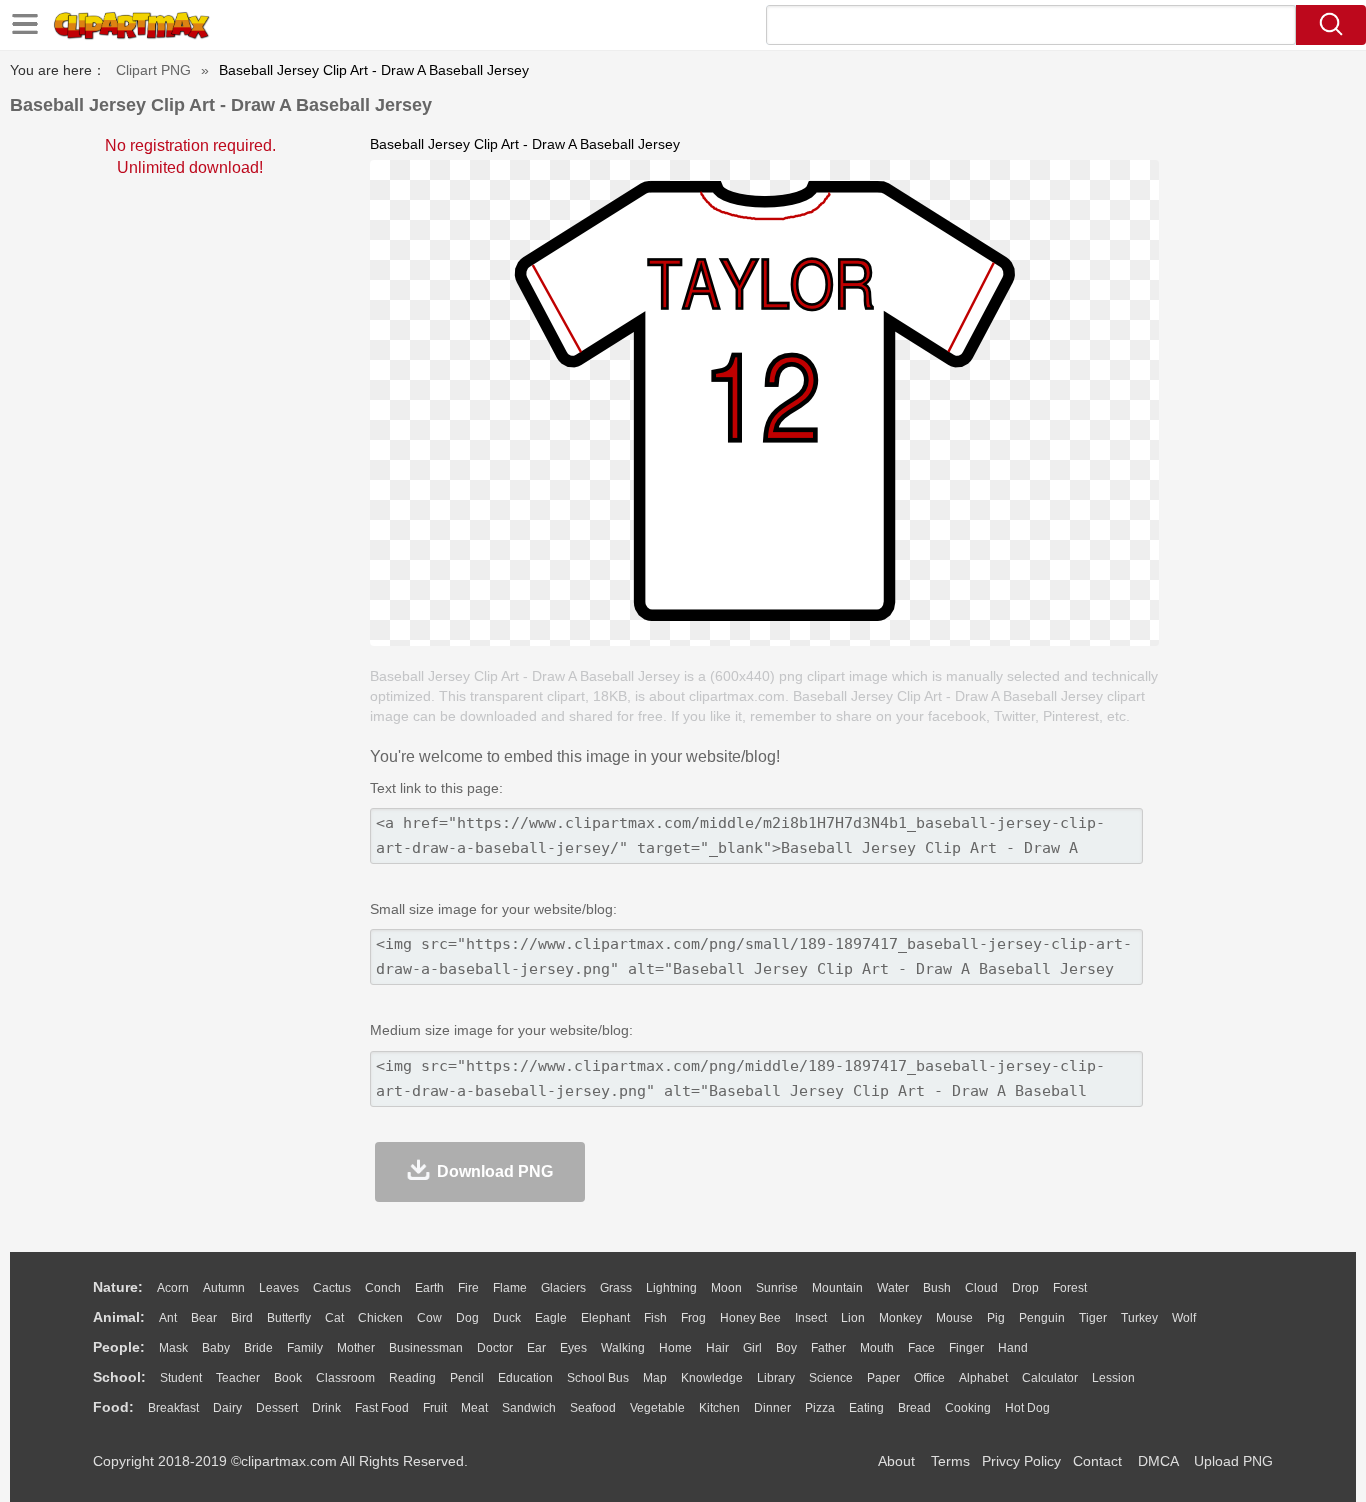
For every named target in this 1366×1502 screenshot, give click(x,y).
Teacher (238, 1378)
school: (119, 1377)
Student (181, 1378)
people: (119, 1347)
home (675, 1348)
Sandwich (529, 1408)
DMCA (1158, 1461)
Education (525, 1378)
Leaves (279, 1288)
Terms (950, 1461)
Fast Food (382, 1408)
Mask (173, 1348)
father (828, 1348)
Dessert (277, 1408)
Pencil (467, 1378)
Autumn (224, 1288)
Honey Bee (750, 1318)
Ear (536, 1348)
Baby (216, 1348)
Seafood (593, 1408)
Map (655, 1378)
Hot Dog (1027, 1408)
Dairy (227, 1408)
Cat (334, 1318)
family (305, 1348)
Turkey (1139, 1318)
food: (113, 1407)
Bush (937, 1288)
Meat (474, 1408)
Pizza (820, 1408)
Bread (914, 1408)
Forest (1070, 1288)
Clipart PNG (153, 70)
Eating (866, 1408)
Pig (996, 1318)
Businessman (426, 1348)
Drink (326, 1408)
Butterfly (289, 1318)
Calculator (1050, 1378)
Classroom (345, 1378)
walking (623, 1348)
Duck (507, 1318)
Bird (242, 1318)
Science (831, 1378)
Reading (412, 1378)
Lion (853, 1318)
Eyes (573, 1348)
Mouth (877, 1348)
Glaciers (563, 1288)
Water (893, 1288)
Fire (468, 1288)
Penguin (1042, 1318)
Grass (616, 1288)
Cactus (332, 1288)
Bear (204, 1318)
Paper (883, 1378)
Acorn (173, 1288)
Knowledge (712, 1378)
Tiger (1093, 1318)
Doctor (495, 1348)
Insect (811, 1318)
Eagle (551, 1318)
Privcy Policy (1021, 1461)
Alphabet (983, 1378)
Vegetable (657, 1408)
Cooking (968, 1408)
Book (288, 1378)
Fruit (435, 1408)
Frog (693, 1318)
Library (776, 1378)
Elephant (605, 1318)
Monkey (900, 1318)
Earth (429, 1288)
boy (786, 1348)
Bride (258, 1348)
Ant (168, 1318)
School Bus (598, 1378)
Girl (752, 1348)
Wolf (1184, 1318)
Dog (467, 1318)
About (896, 1461)
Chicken (380, 1318)
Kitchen (719, 1408)
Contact (1097, 1461)
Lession (1113, 1378)
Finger (966, 1348)
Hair (717, 1348)
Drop (1025, 1288)
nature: (118, 1287)
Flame (510, 1288)
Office (929, 1378)
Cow (429, 1318)
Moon (726, 1288)
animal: (119, 1317)
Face (921, 1348)
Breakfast (173, 1408)
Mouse (954, 1318)
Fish (655, 1318)
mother (356, 1348)
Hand (1013, 1348)
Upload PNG (1233, 1461)
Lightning (671, 1288)
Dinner (772, 1408)
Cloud (981, 1288)
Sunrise (777, 1288)
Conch (383, 1288)
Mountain (837, 1288)
